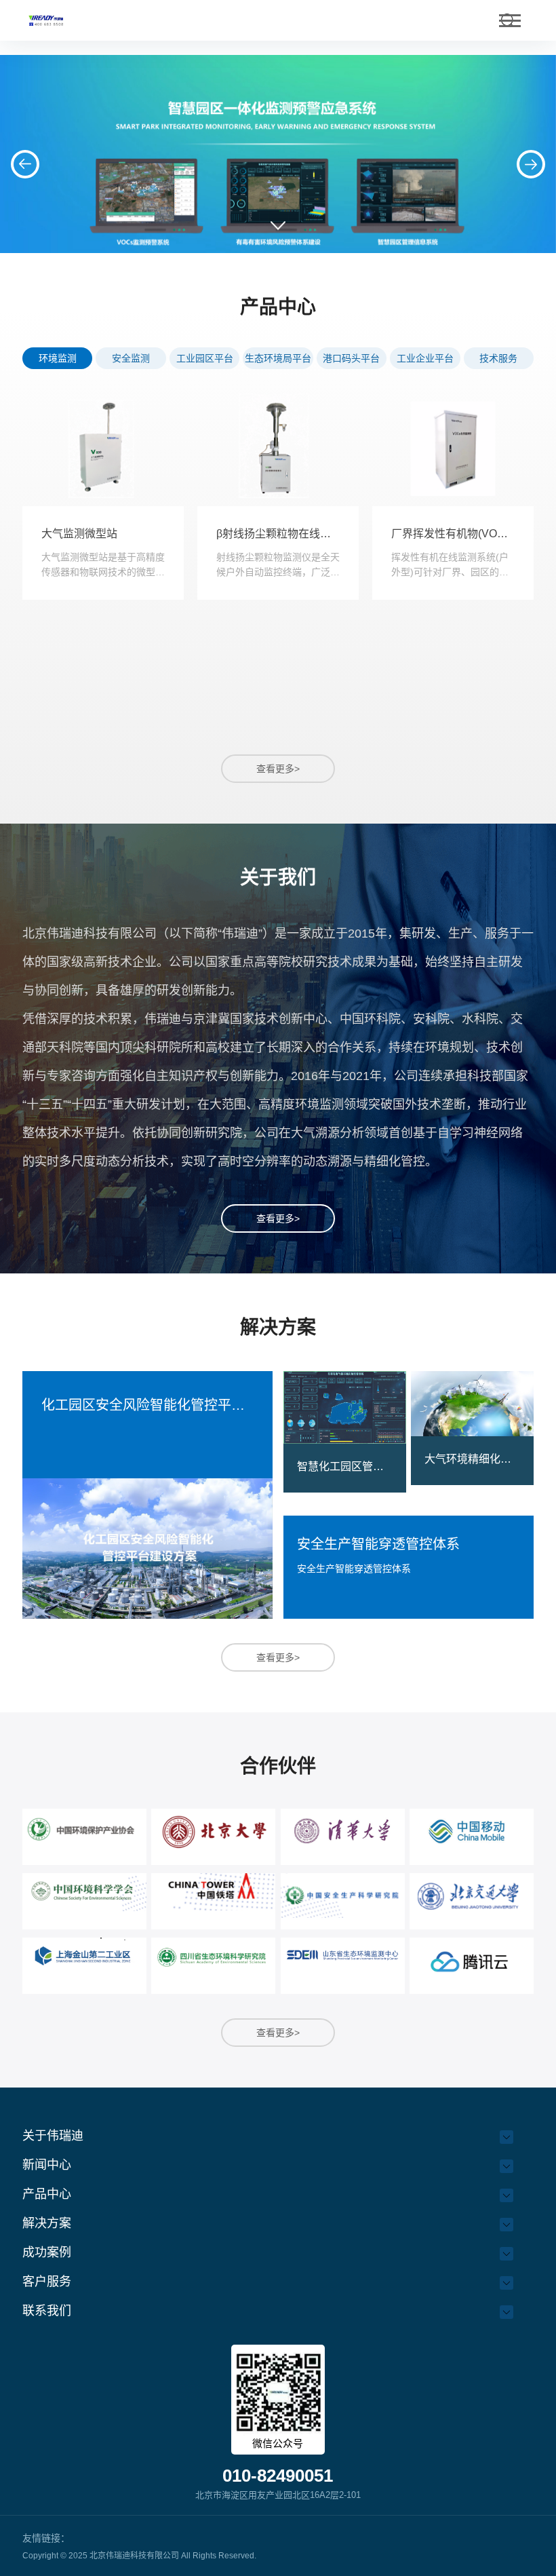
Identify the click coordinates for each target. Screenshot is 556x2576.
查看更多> (278, 769)
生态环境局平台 (278, 358)
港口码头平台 (351, 358)
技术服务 (498, 358)
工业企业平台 (425, 358)
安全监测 (131, 358)
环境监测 (58, 358)
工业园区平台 (205, 358)
